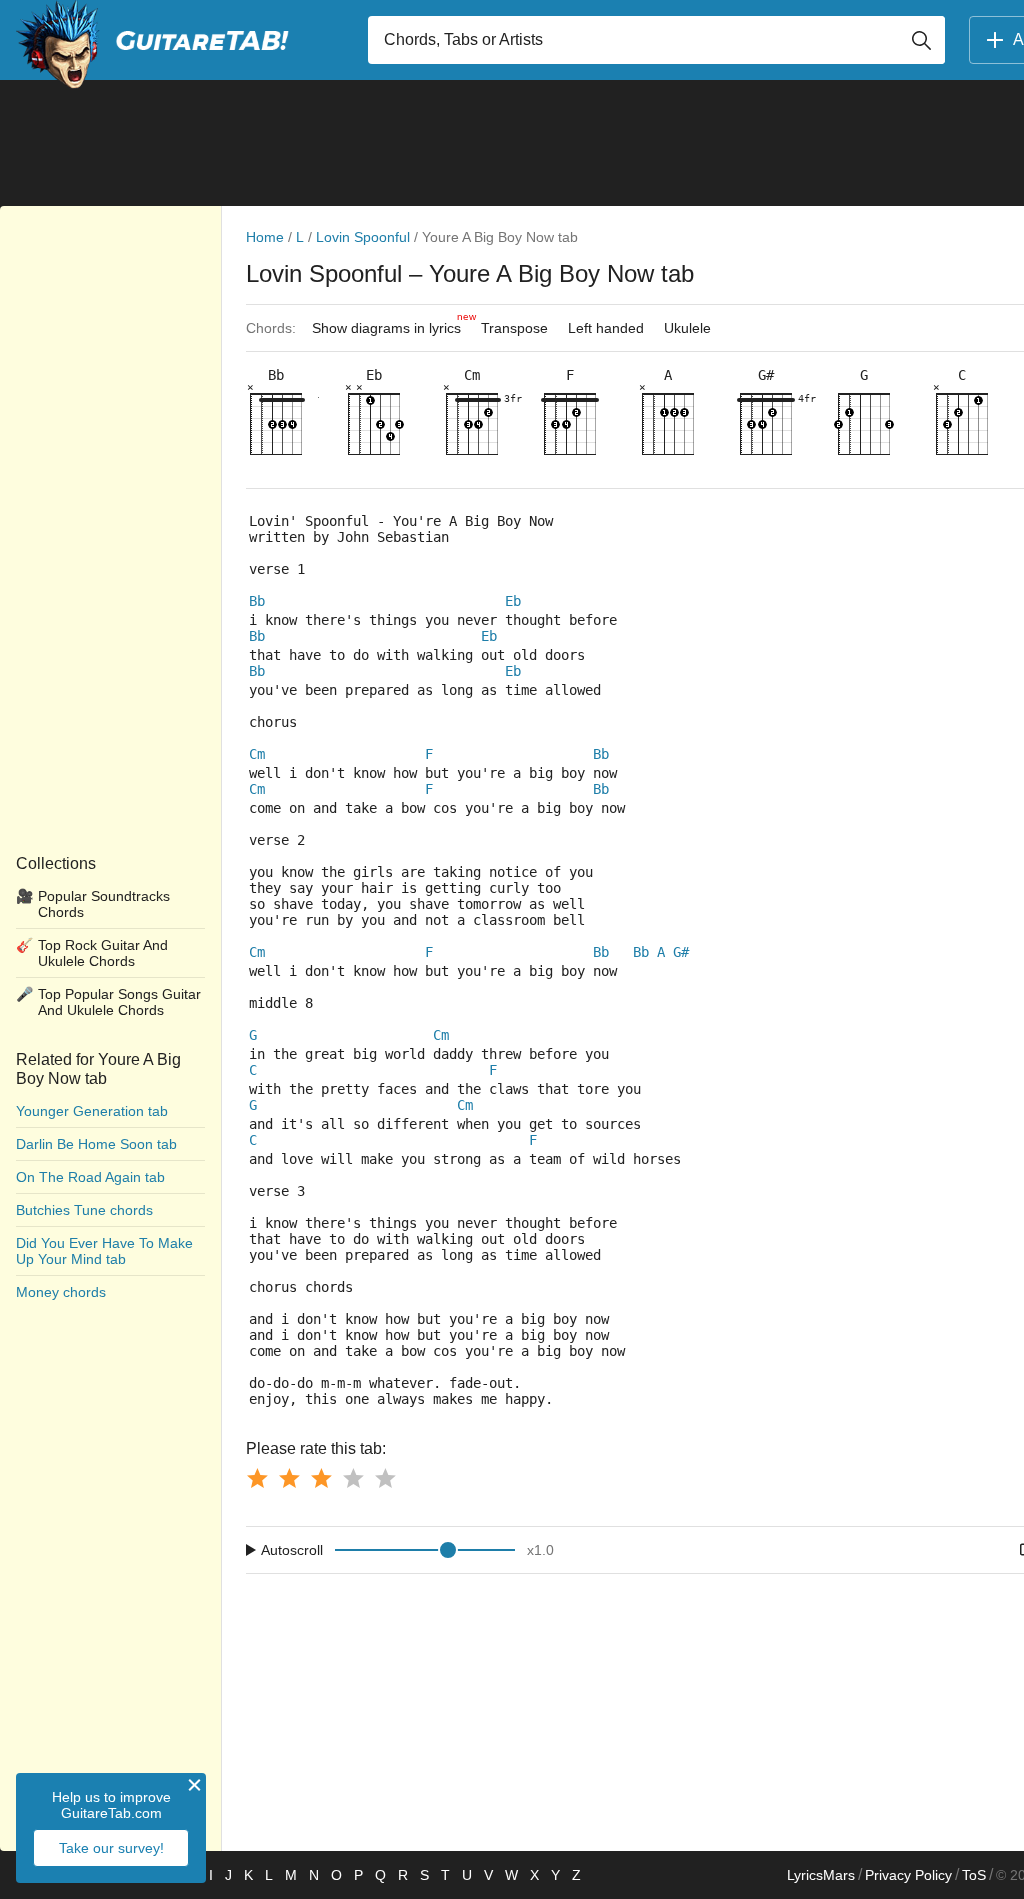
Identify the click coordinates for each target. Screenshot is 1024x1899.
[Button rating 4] (353, 1478)
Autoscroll (292, 1550)
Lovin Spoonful (363, 237)
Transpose (514, 328)
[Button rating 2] (289, 1478)
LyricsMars (821, 1875)
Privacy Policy (908, 1875)
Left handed (606, 328)
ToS (974, 1875)
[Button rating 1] (257, 1478)
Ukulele (687, 328)
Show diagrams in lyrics (391, 323)
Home (265, 237)
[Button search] (921, 40)
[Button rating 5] (385, 1478)
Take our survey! (111, 1848)
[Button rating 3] (321, 1478)
